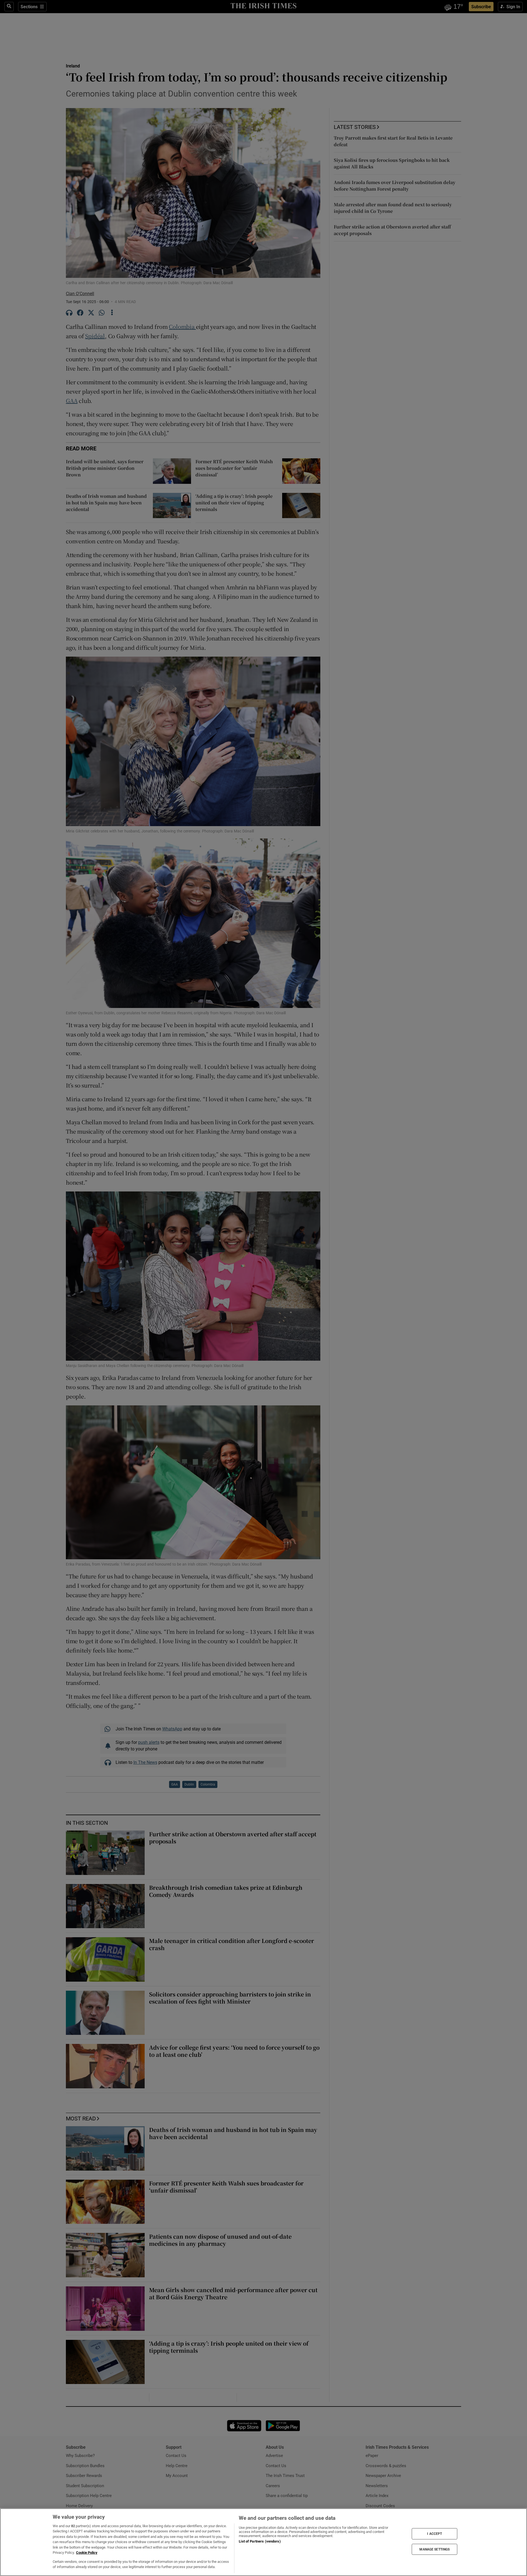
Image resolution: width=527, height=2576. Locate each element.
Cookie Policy (87, 2553)
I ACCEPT (435, 2534)
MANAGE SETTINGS (435, 2549)
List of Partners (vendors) (260, 2541)
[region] (263, 2542)
